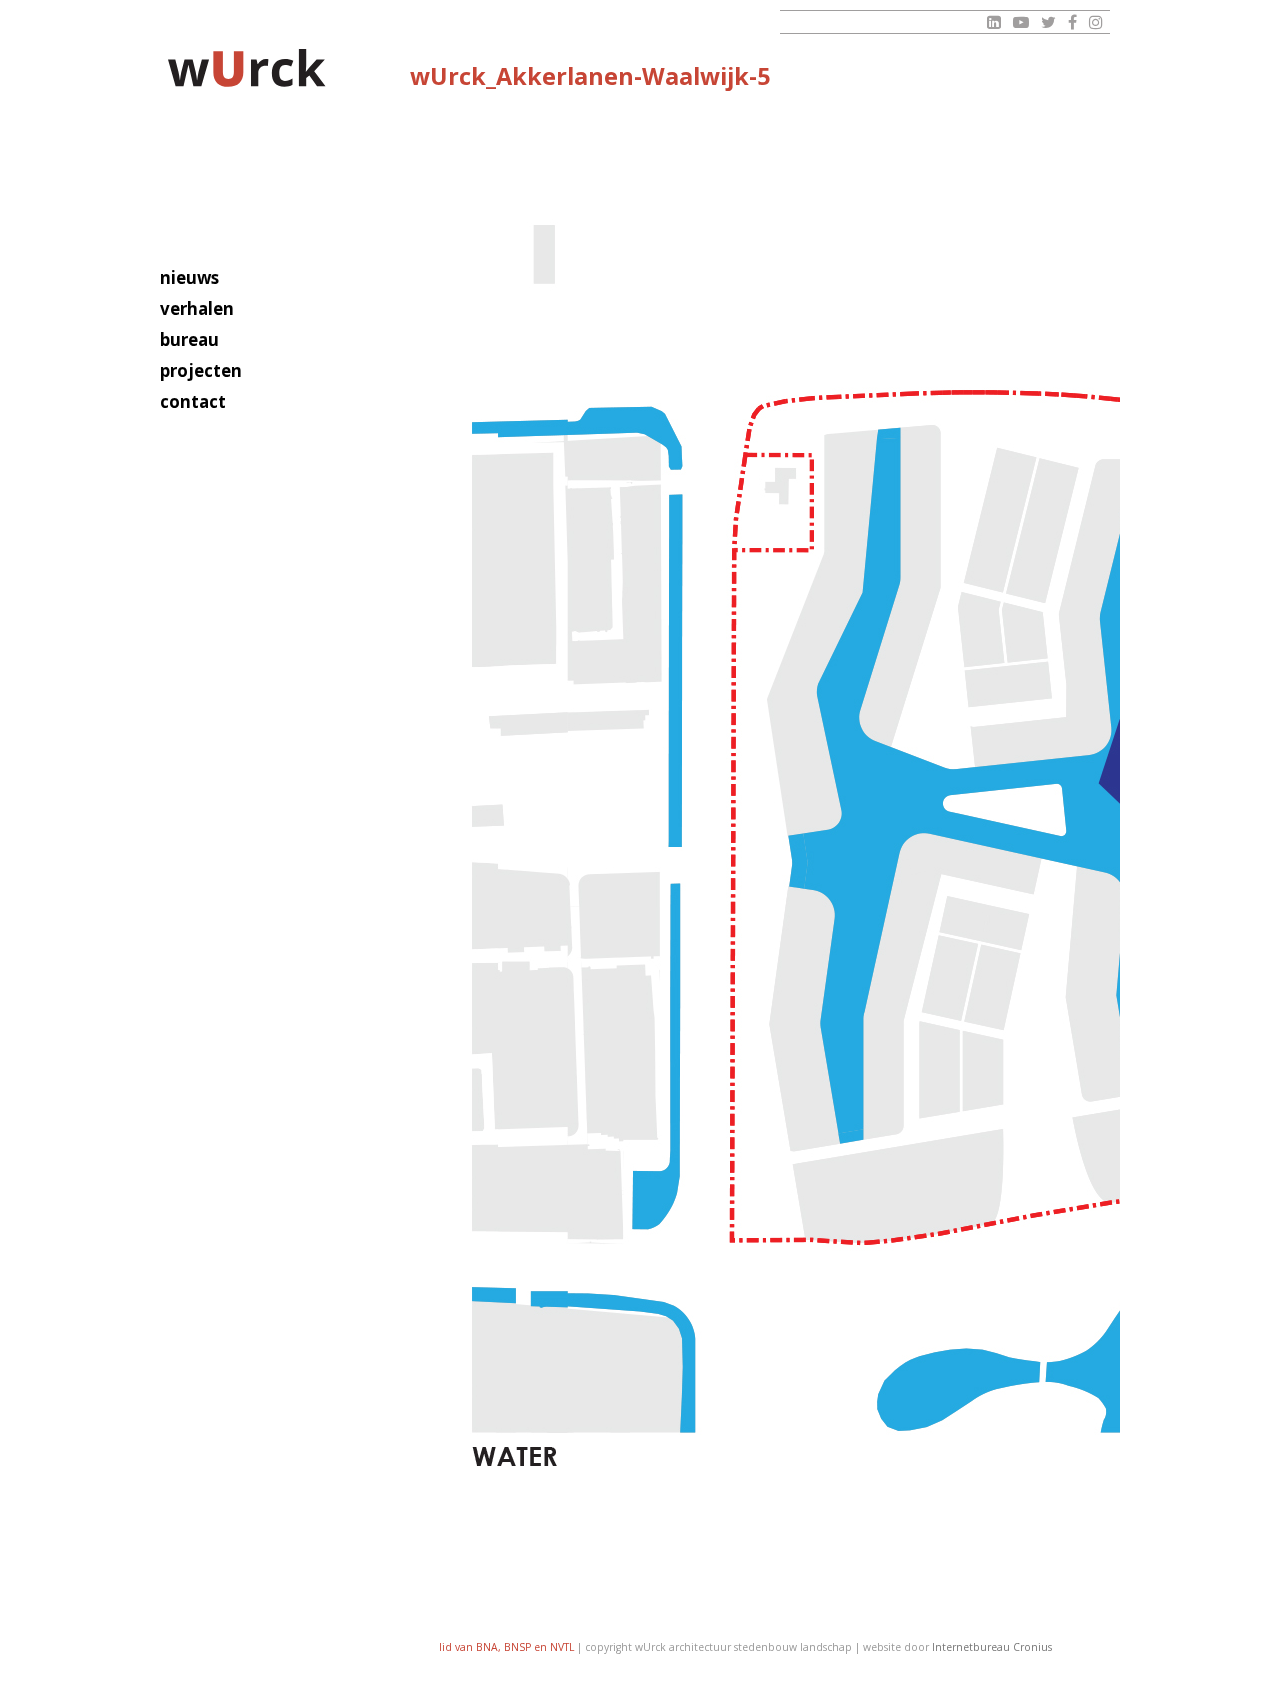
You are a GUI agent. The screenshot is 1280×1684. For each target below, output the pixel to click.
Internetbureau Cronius (992, 1647)
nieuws (189, 277)
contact (193, 401)
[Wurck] (247, 71)
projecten (201, 370)
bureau (189, 339)
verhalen (197, 308)
